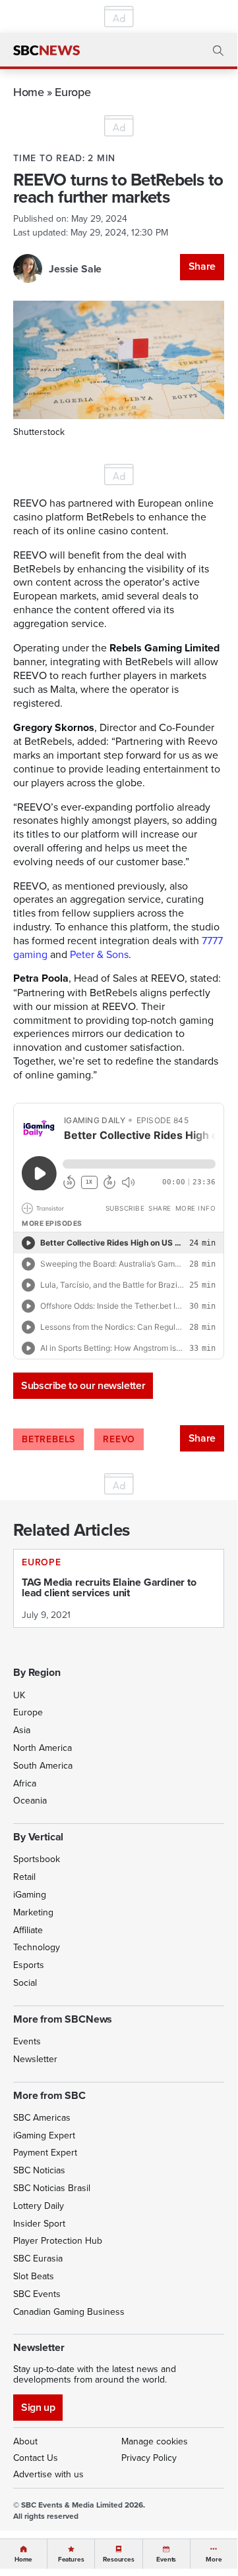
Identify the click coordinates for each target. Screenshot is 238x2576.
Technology (37, 1947)
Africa (25, 1783)
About (25, 2441)
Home (29, 92)
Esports (29, 1965)
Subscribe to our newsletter (83, 1385)
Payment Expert (45, 2152)
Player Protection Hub (58, 2240)
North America (43, 1748)
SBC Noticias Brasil (52, 2188)
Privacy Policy (149, 2458)
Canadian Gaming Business (69, 2311)
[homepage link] (46, 51)
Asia (22, 1730)
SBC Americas (42, 2117)
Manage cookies (155, 2441)
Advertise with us (48, 2474)
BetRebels (48, 1439)
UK (19, 1695)
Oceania (30, 1800)
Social (25, 1983)
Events (27, 2041)
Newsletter (35, 2059)
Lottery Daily (39, 2206)
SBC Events (37, 2294)
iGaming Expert (44, 2135)
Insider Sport (39, 2223)
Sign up (38, 2407)
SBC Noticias (39, 2170)
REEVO (119, 1439)
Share (202, 266)
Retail (24, 1877)
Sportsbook (37, 1859)
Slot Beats (34, 2276)
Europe (73, 92)
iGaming (30, 1894)
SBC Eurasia (38, 2258)
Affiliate (28, 1930)
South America (43, 1765)
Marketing (33, 1912)
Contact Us (36, 2458)
